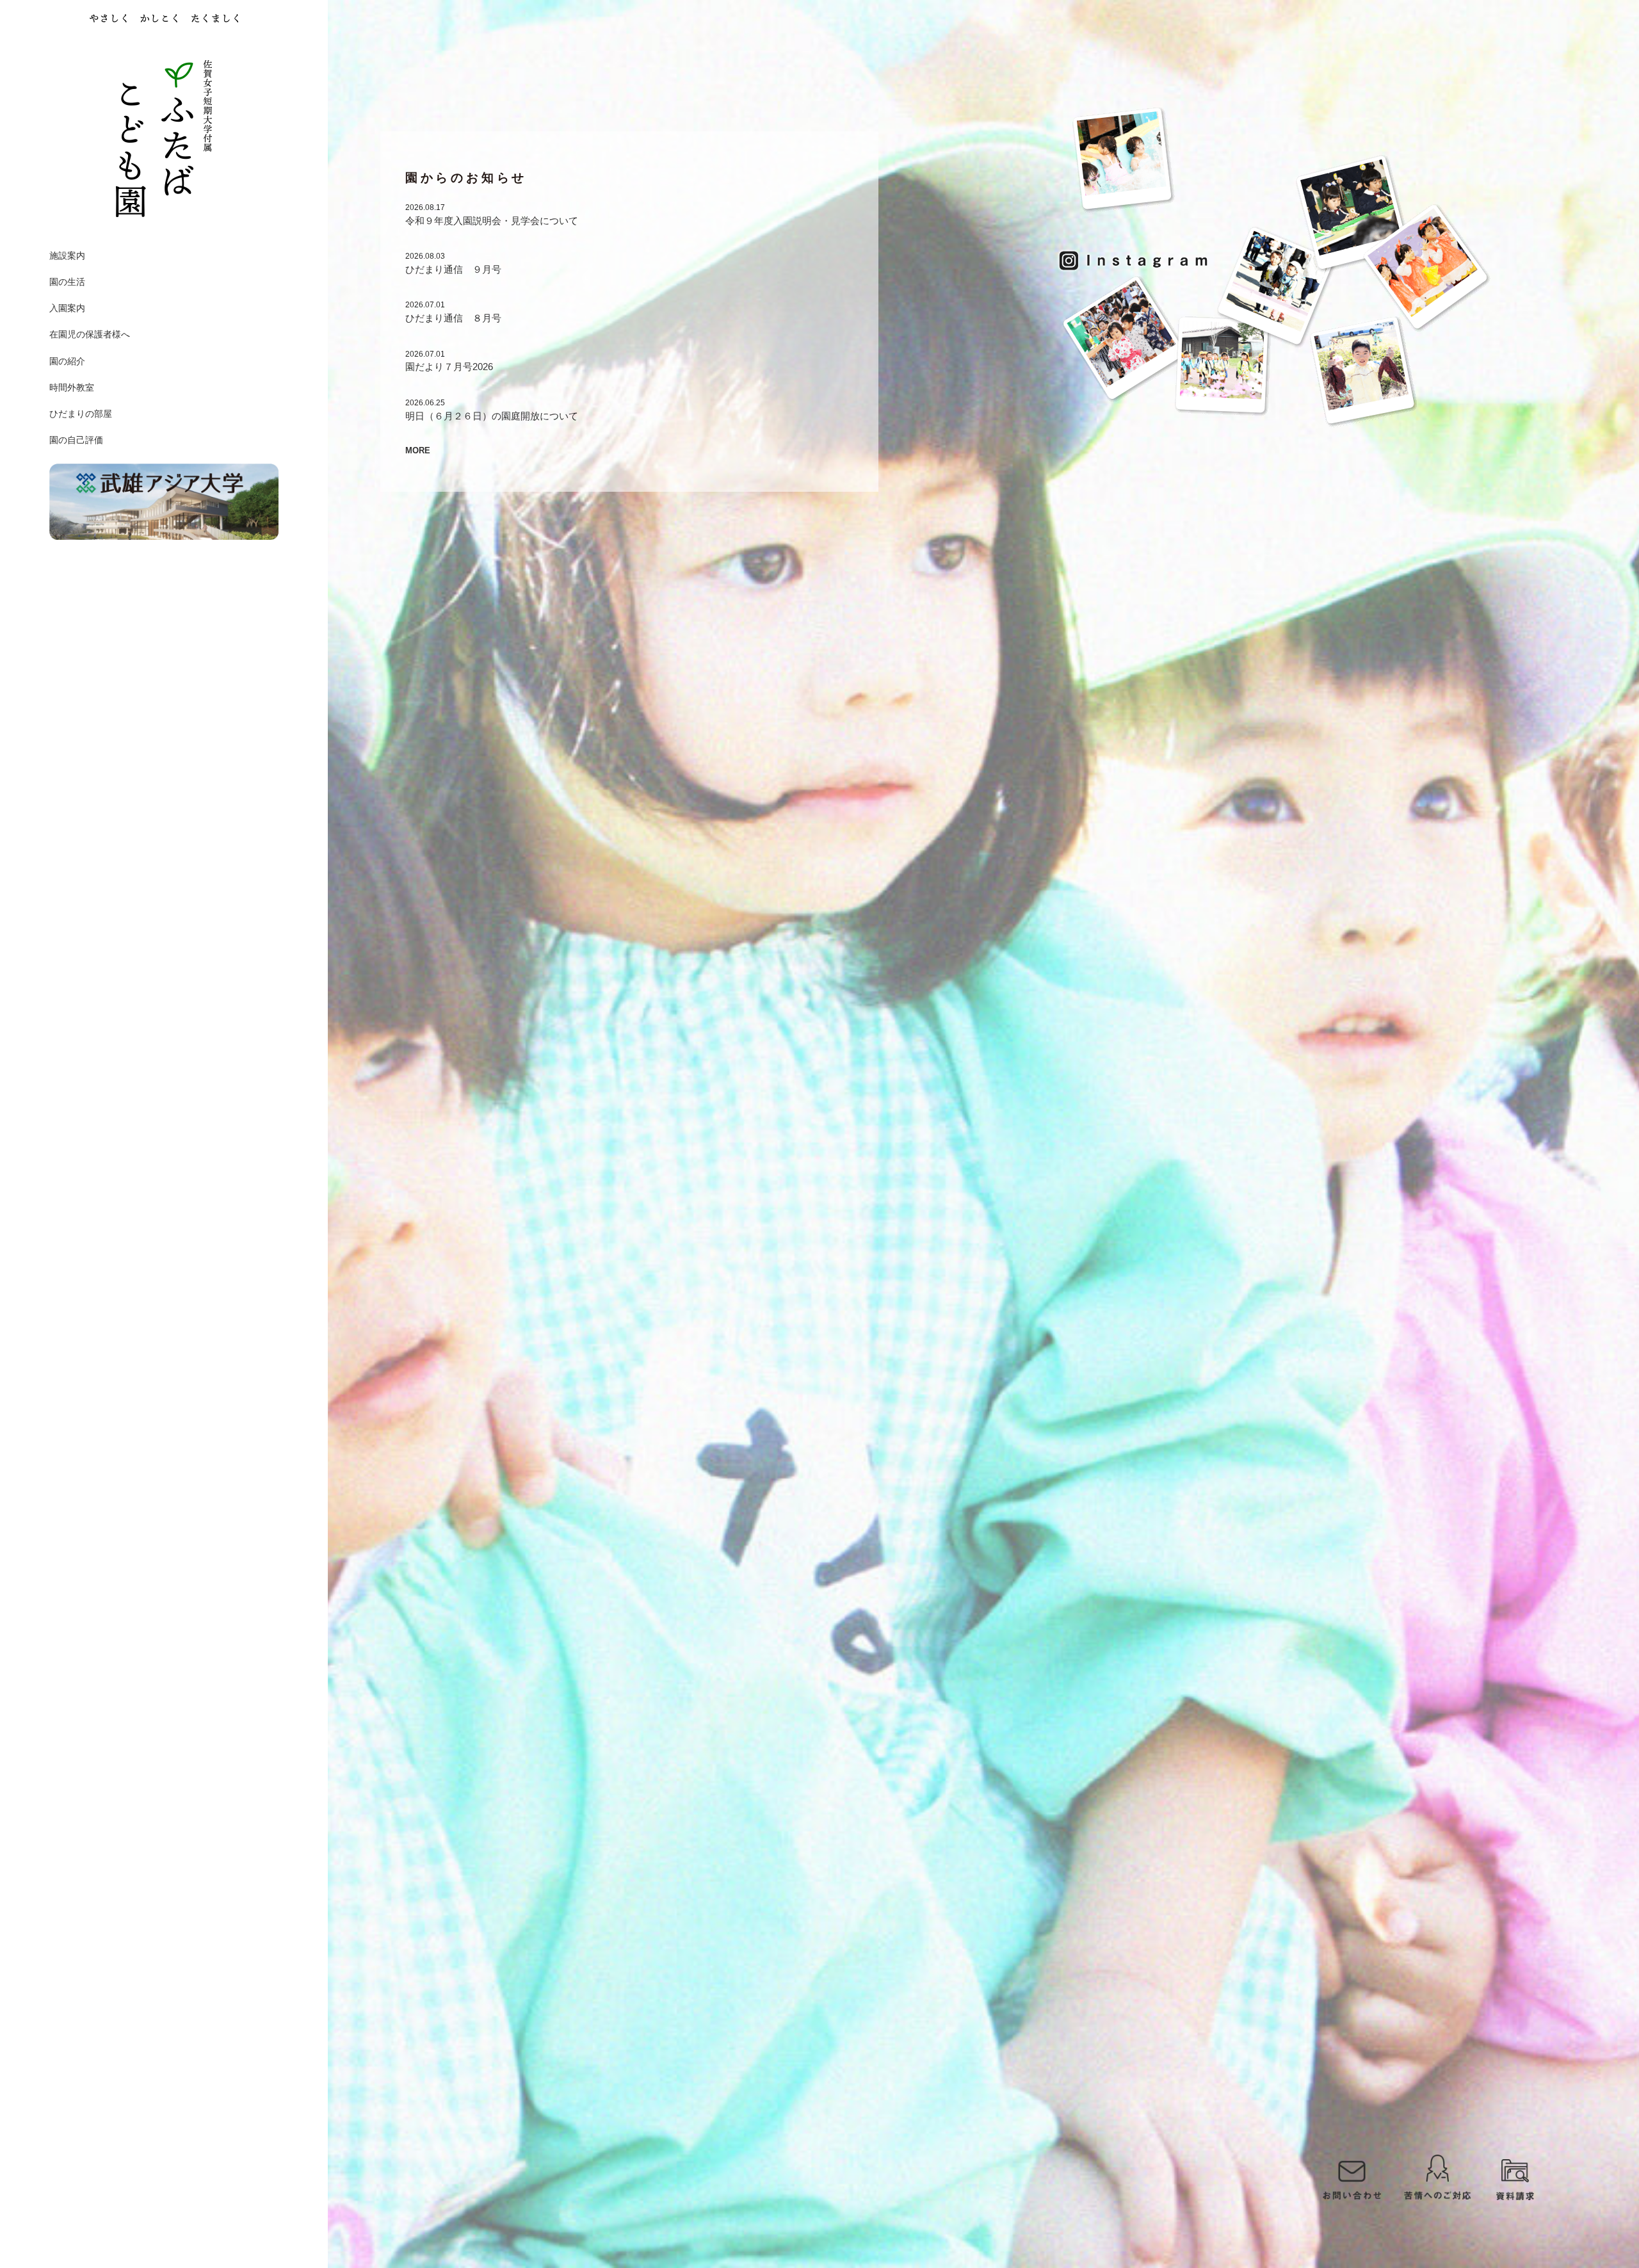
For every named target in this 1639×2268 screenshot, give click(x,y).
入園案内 (67, 308)
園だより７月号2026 (449, 367)
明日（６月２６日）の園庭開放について (492, 416)
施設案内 (67, 255)
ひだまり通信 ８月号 (453, 318)
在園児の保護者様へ (90, 334)
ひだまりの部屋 (81, 414)
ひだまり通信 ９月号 (453, 270)
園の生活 (67, 282)
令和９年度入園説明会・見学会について (492, 221)
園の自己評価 (76, 440)
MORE (418, 451)
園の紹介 (67, 361)
